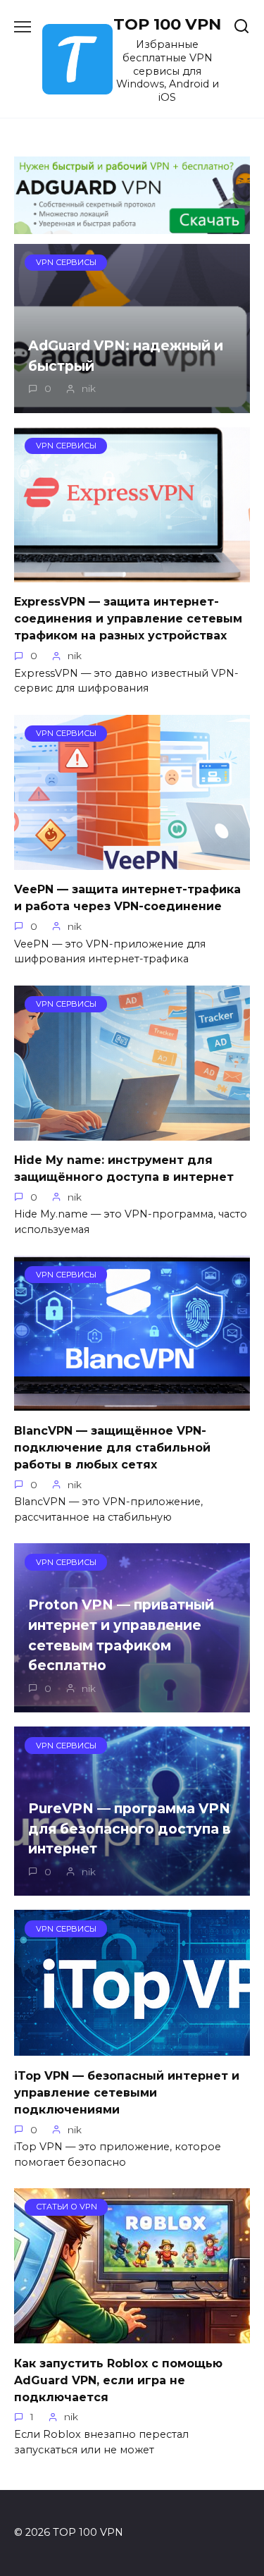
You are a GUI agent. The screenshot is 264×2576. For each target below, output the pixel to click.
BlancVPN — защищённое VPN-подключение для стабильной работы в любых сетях (112, 1447)
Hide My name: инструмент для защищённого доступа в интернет (124, 1169)
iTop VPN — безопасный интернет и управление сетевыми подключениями (127, 2092)
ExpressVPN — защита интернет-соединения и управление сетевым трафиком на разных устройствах (128, 619)
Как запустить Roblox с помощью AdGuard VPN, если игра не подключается (118, 2380)
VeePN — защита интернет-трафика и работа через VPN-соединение (127, 898)
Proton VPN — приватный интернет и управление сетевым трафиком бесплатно (121, 1635)
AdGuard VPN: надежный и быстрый (126, 356)
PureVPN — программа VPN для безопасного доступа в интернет (130, 1829)
